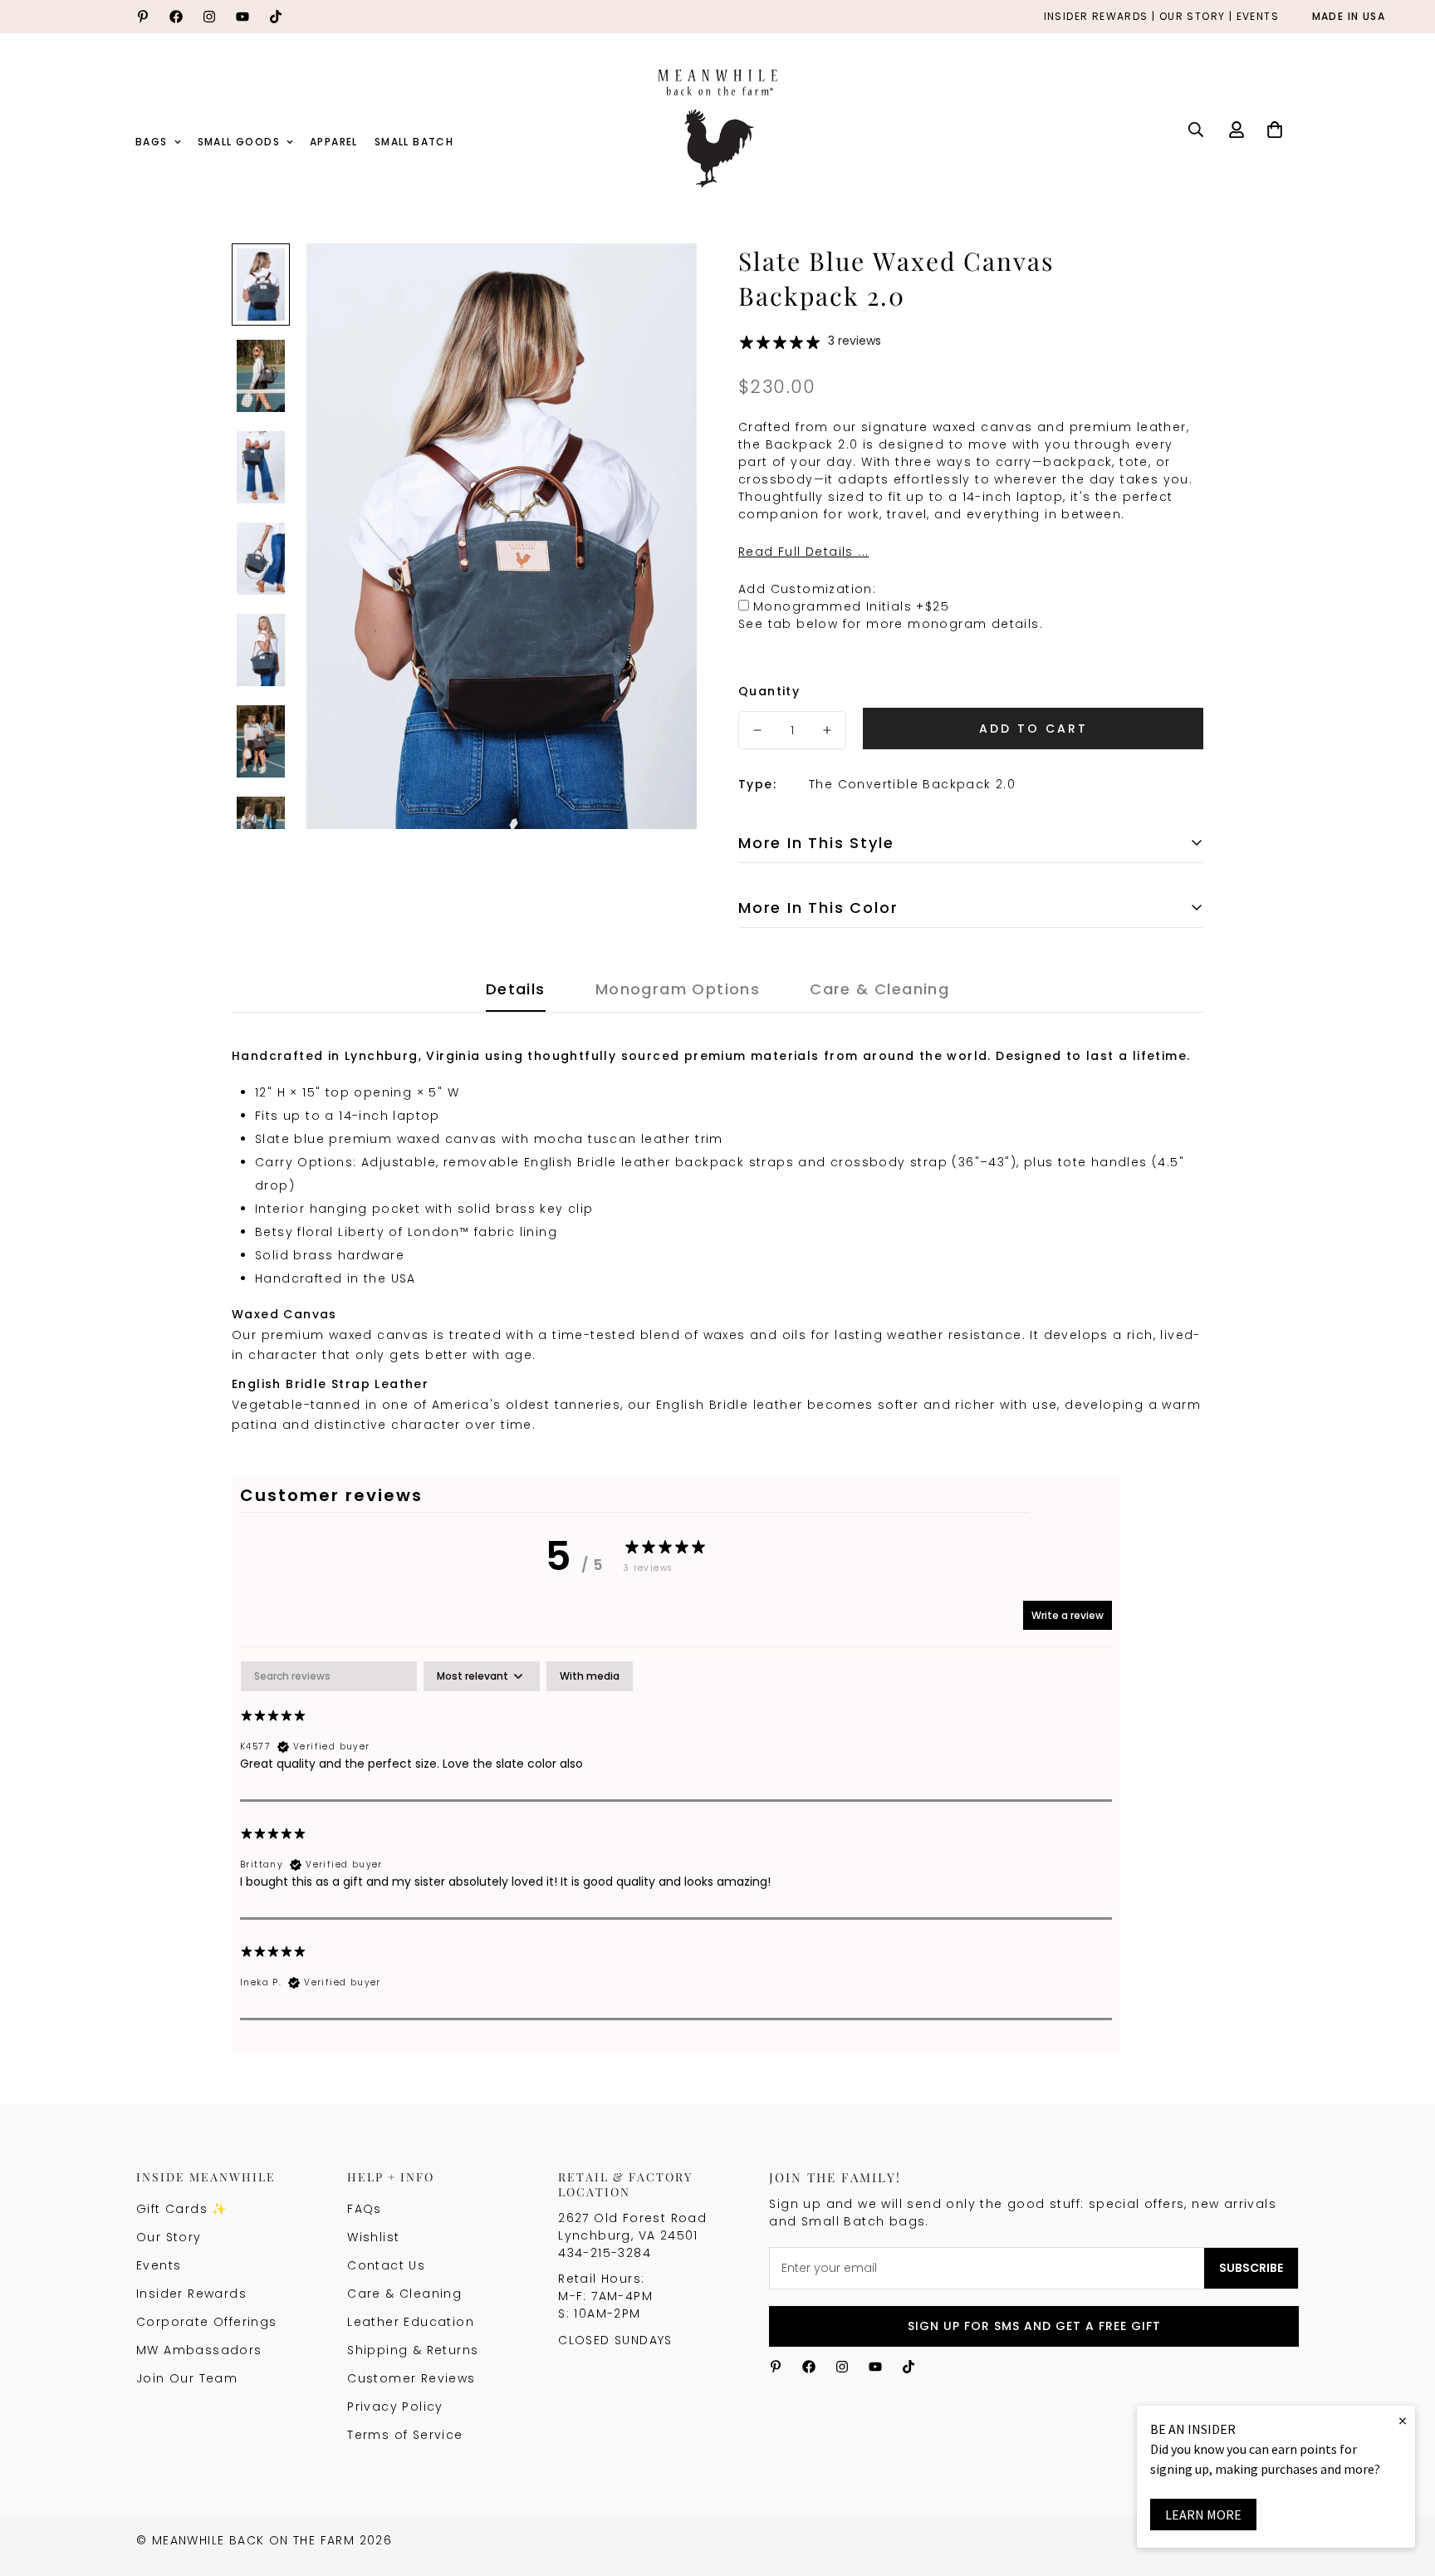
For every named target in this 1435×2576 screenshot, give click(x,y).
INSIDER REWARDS (1096, 17)
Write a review (1068, 1615)
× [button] (1403, 2420)
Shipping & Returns (413, 2350)
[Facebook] (176, 17)
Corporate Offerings (207, 2322)
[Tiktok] (276, 17)
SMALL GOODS (239, 142)
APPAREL (334, 142)
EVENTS (1258, 17)
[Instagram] (209, 17)
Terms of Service (405, 2435)
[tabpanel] (676, 1840)
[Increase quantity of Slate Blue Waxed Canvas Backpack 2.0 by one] (827, 730)
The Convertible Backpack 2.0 (912, 784)
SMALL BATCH (414, 142)
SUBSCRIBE (1251, 2268)
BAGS (152, 142)
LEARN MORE (1203, 2515)
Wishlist (373, 2237)
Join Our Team (187, 2378)
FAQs (365, 2209)
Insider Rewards (191, 2294)
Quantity (769, 691)
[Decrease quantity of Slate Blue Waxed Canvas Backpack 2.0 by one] (757, 730)
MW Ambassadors (199, 2350)
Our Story (169, 2237)
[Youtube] (242, 17)
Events (159, 2265)
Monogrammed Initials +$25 (851, 606)
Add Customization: (807, 589)
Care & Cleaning (404, 2294)
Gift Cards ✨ (182, 2209)
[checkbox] (590, 1676)
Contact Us (386, 2265)
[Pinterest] (143, 17)
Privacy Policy (395, 2407)
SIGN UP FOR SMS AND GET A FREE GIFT (1034, 2326)
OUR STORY (1193, 17)
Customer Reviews (411, 2378)
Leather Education (411, 2322)
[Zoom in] (661, 279)
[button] (1275, 130)
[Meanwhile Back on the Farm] (717, 130)
